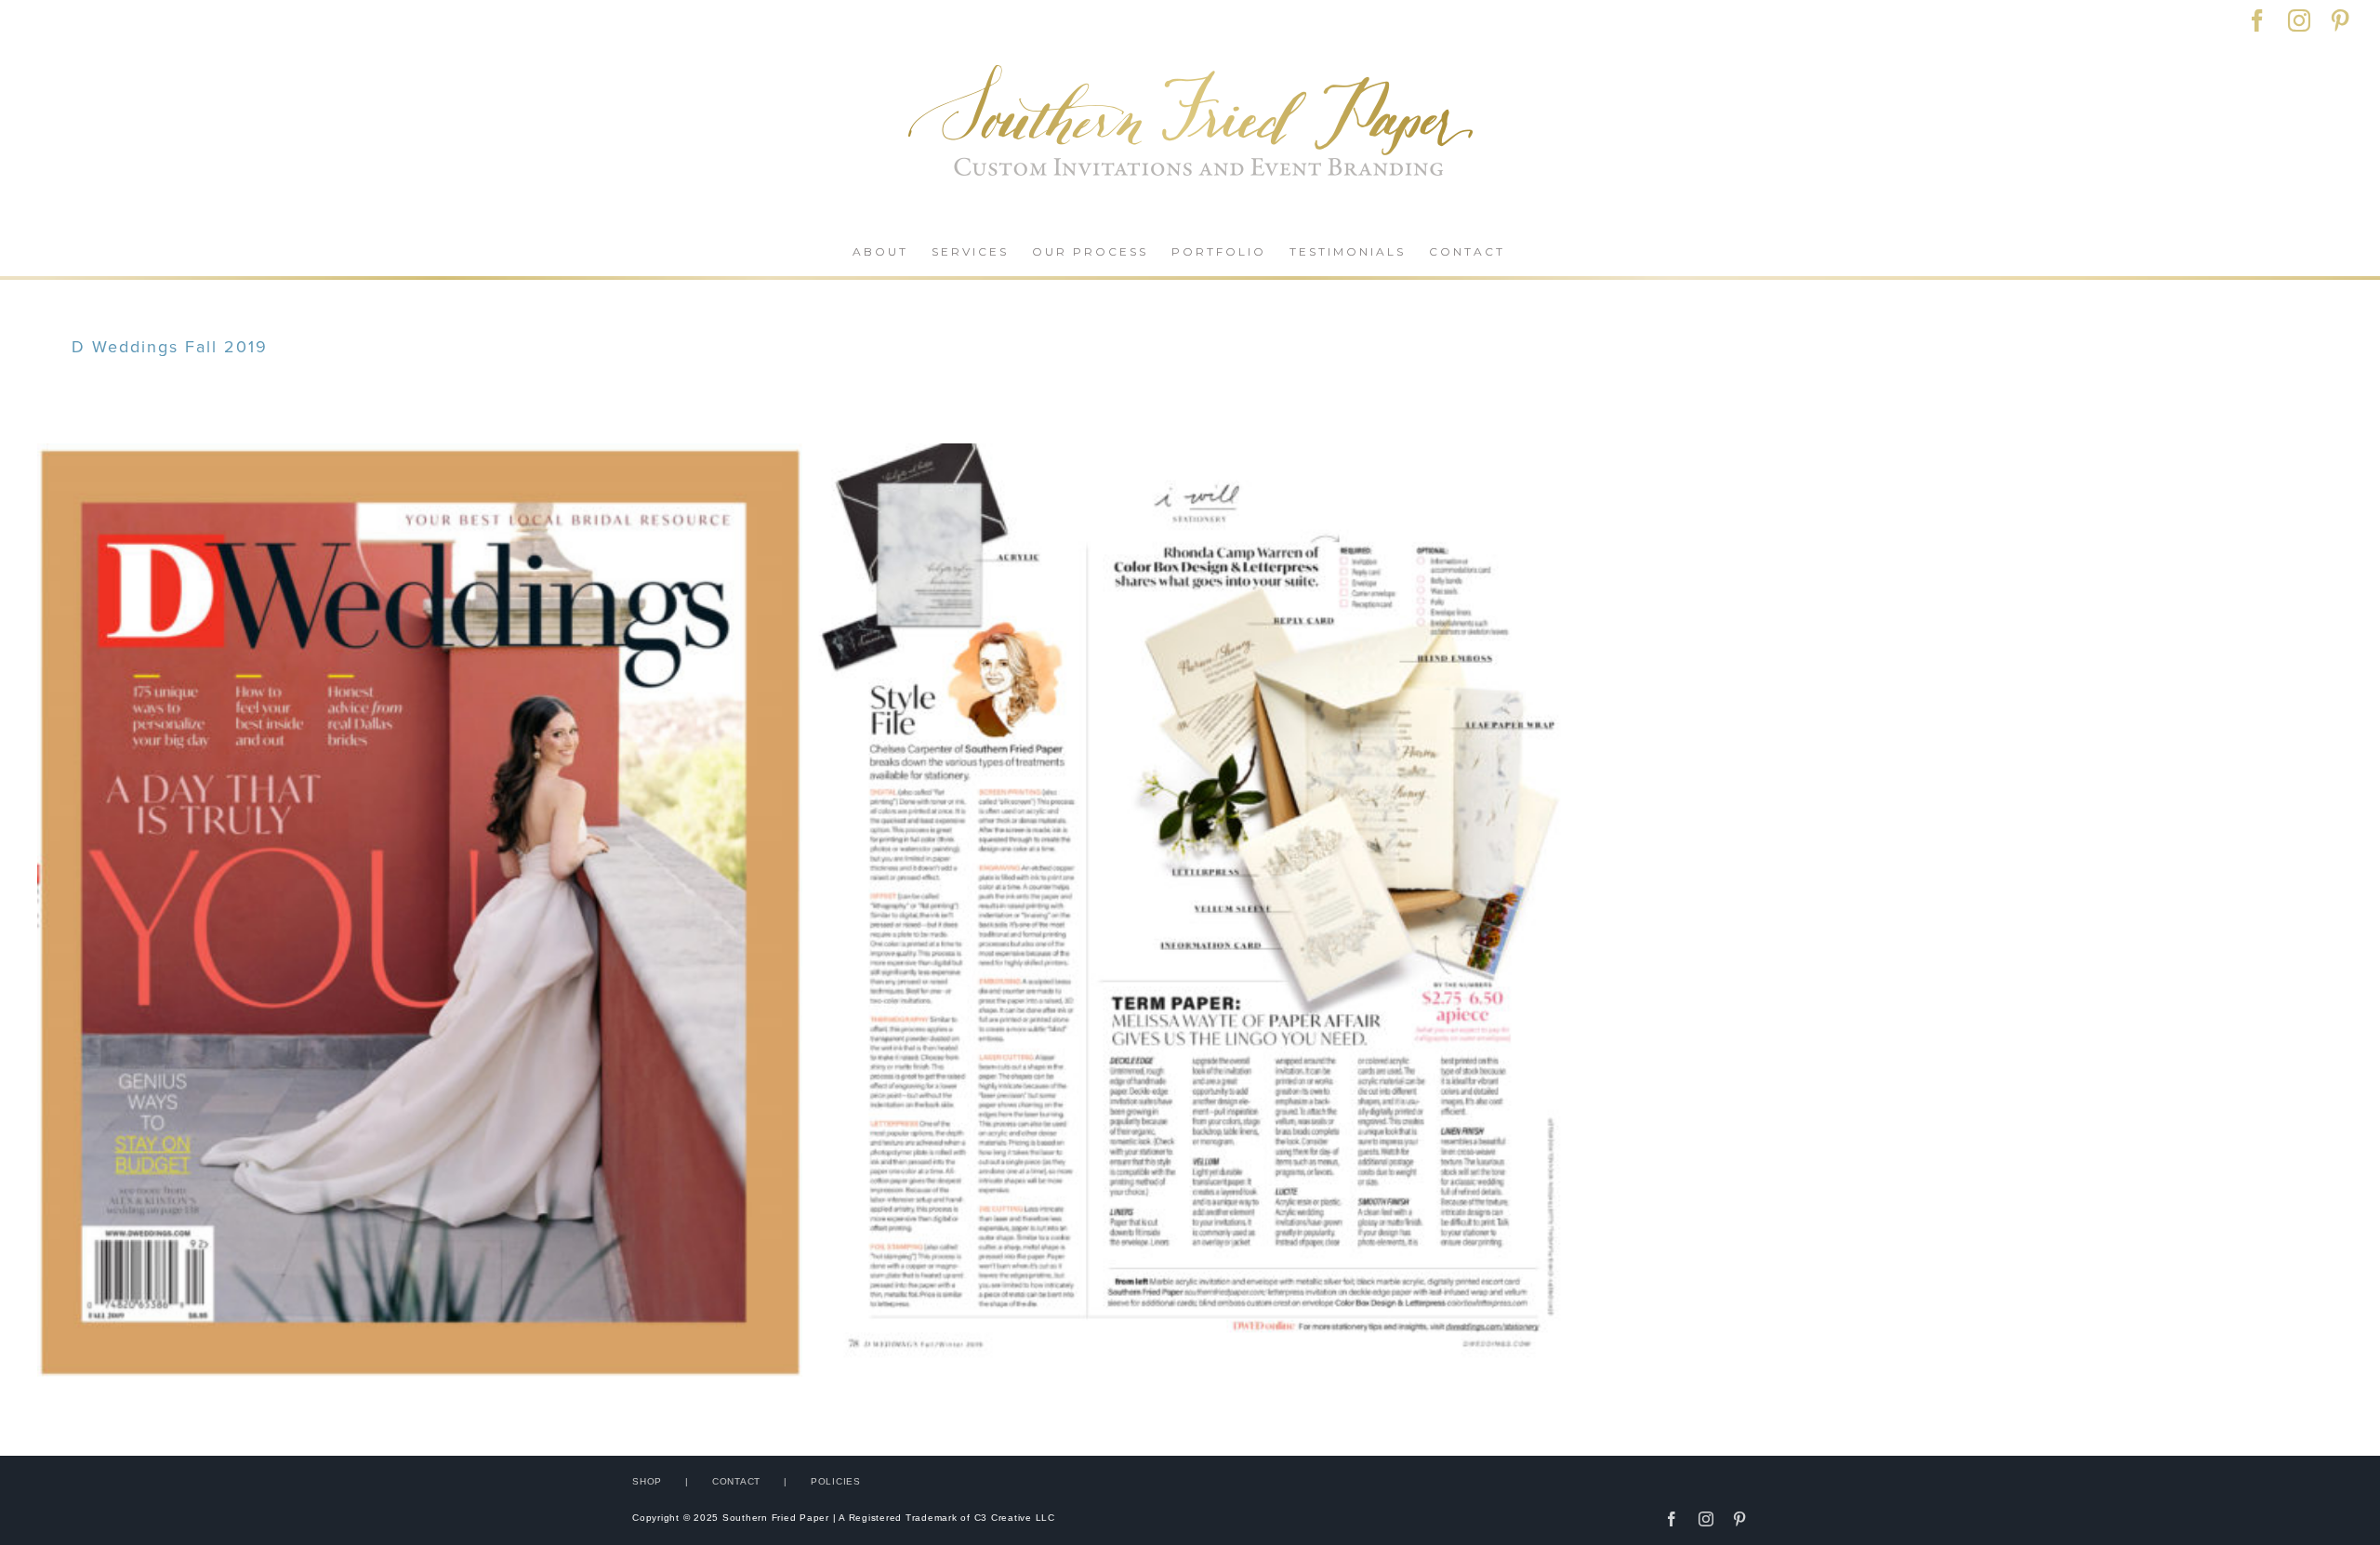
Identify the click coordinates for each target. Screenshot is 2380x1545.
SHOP (647, 1481)
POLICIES (836, 1481)
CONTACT (736, 1481)
